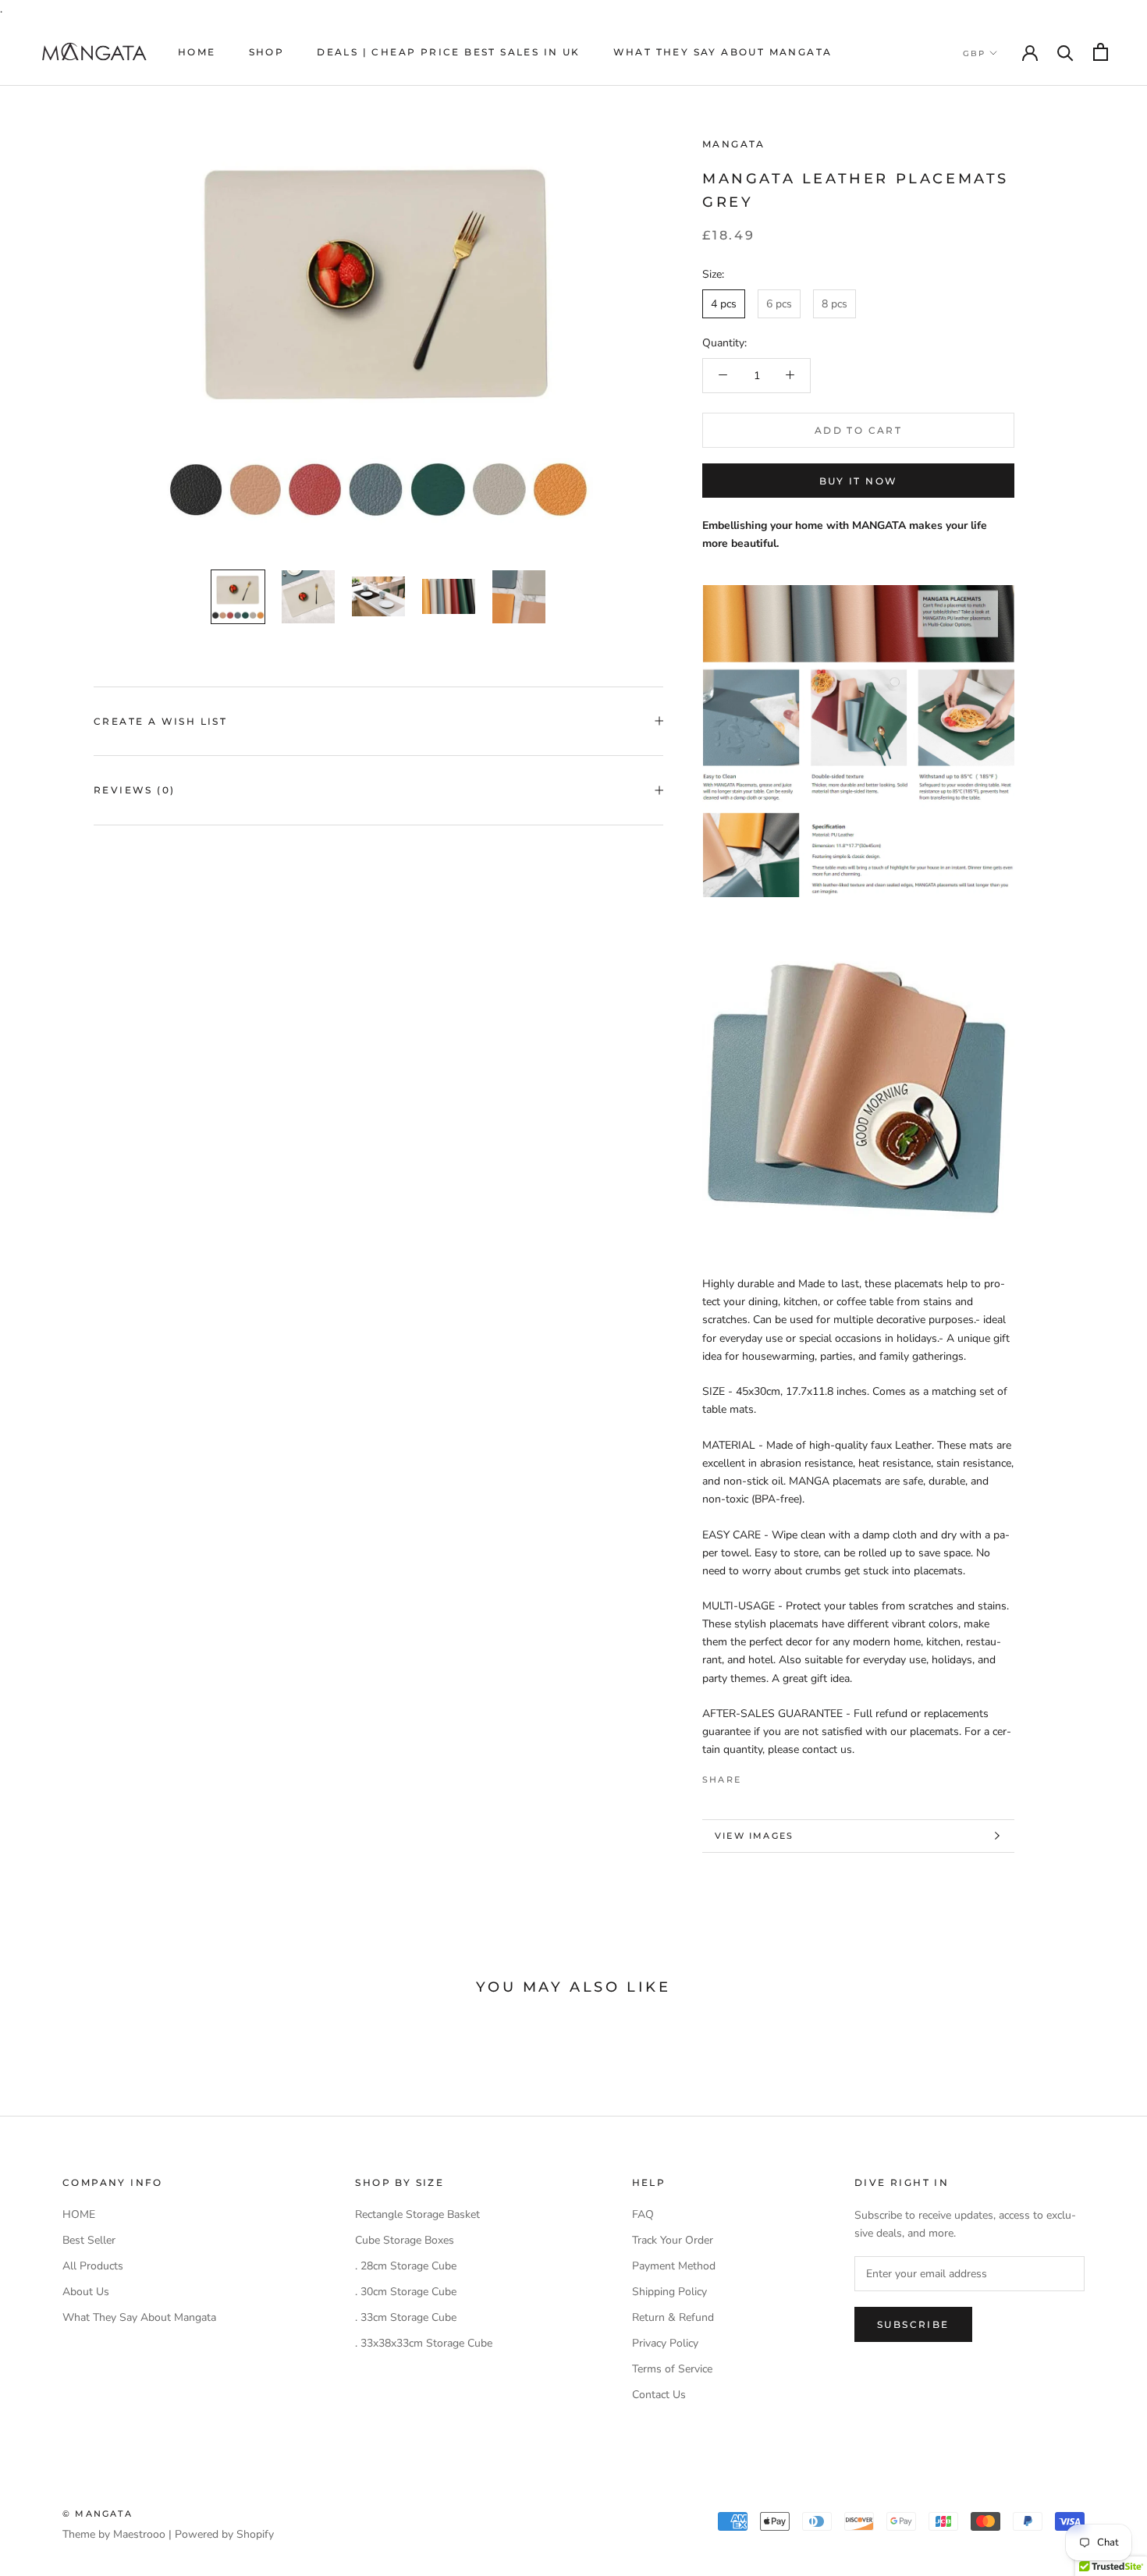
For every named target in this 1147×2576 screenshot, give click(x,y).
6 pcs (779, 303)
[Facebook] (756, 1776)
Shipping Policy (669, 2292)
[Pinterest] (797, 1776)
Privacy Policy (665, 2343)
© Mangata (98, 2514)
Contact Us (659, 2395)
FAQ (643, 2214)
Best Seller (89, 2240)
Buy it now (859, 481)
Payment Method (674, 2266)
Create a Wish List (160, 721)
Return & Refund (673, 2317)
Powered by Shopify (224, 2534)
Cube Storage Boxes (405, 2240)
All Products (93, 2266)
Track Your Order (673, 2240)
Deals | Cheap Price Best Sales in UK (448, 52)
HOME (197, 52)
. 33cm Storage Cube (406, 2317)
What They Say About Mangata (723, 52)
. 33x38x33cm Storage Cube (424, 2343)
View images (754, 1836)
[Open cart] (1101, 52)
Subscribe (913, 2324)
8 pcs (835, 303)
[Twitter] (776, 1776)
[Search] (1065, 52)
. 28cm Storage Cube (406, 2266)
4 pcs (724, 303)
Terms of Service (672, 2369)
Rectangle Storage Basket (417, 2214)
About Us (86, 2292)
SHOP (267, 52)
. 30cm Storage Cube (406, 2292)
